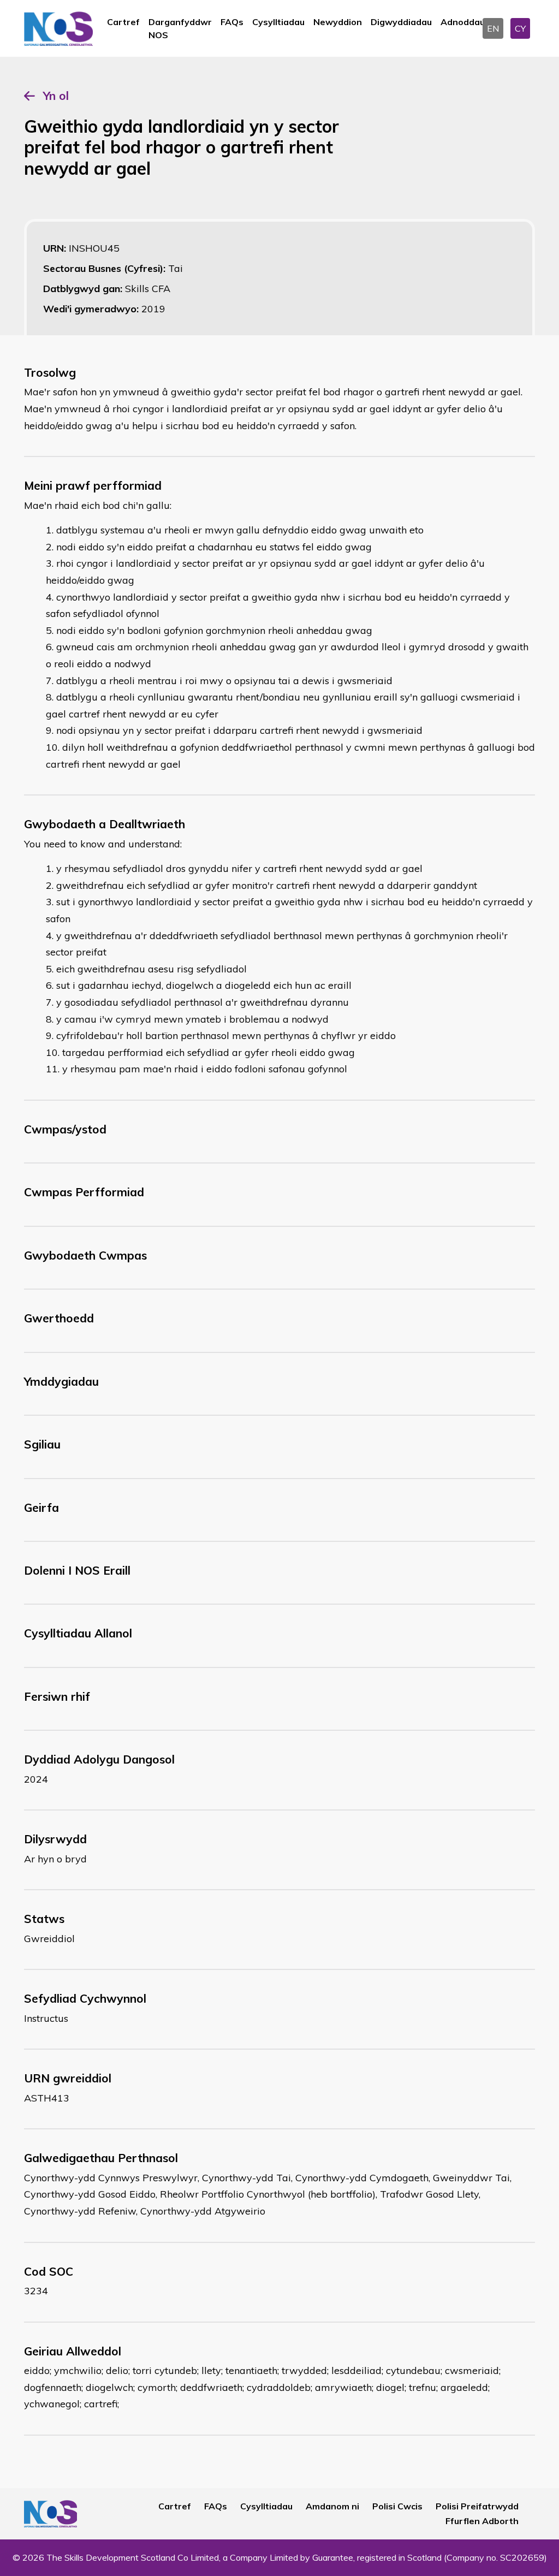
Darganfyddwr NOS (180, 28)
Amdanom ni (332, 2506)
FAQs (232, 22)
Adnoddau (463, 22)
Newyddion (338, 22)
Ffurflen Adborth (482, 2521)
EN (493, 28)
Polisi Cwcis (397, 2506)
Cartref (123, 22)
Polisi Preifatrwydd (477, 2506)
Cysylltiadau (278, 22)
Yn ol (56, 96)
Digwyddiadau (401, 22)
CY (520, 28)
